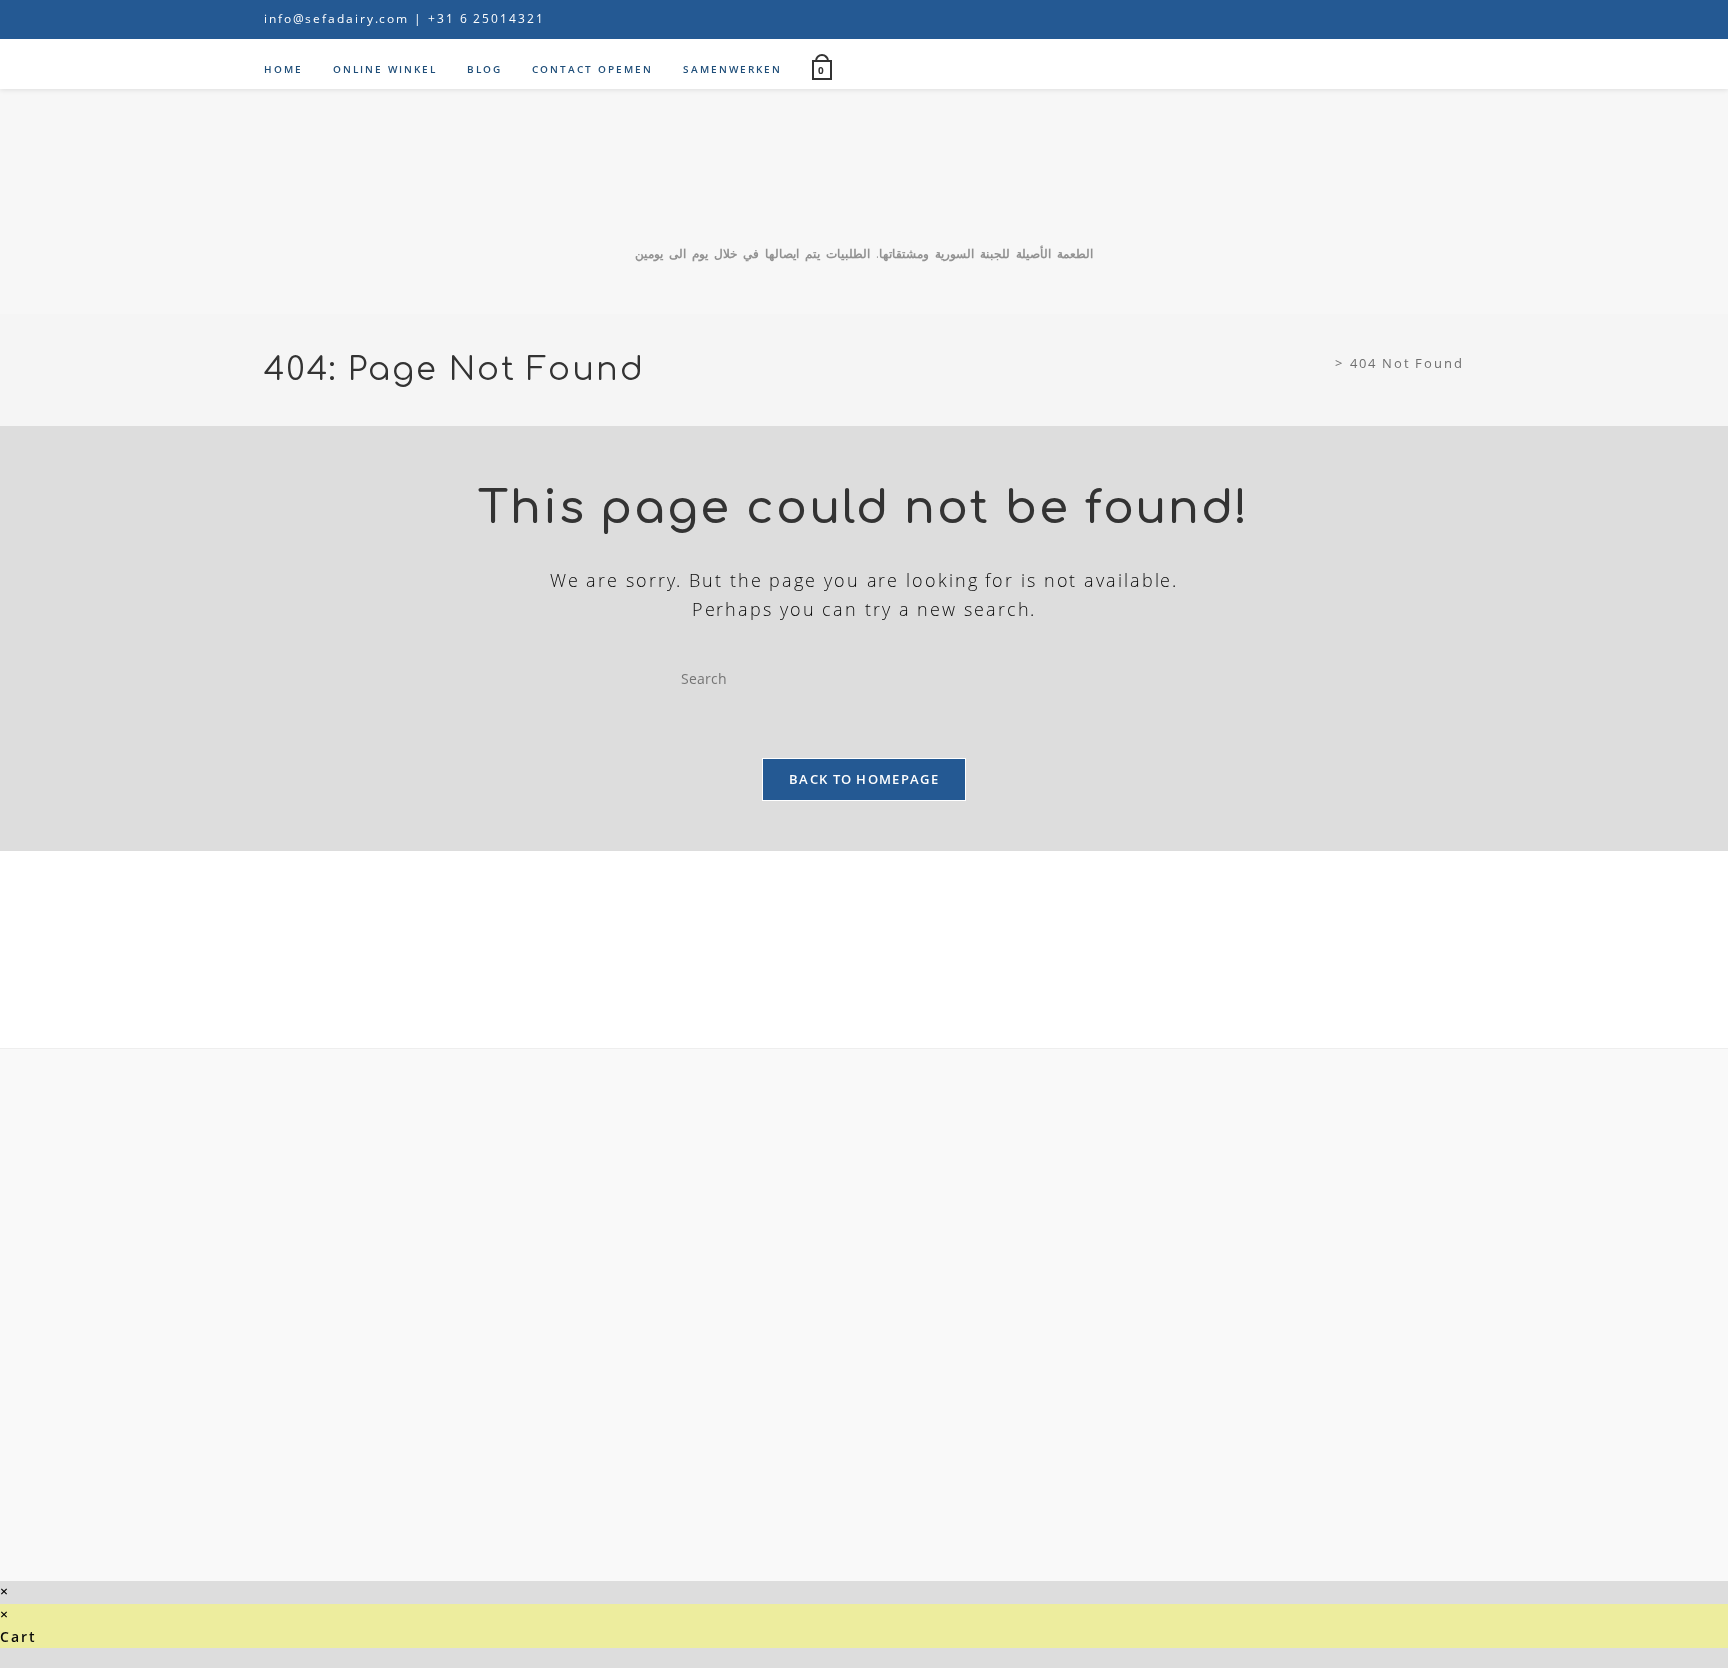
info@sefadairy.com (336, 18)
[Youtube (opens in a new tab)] (1434, 19)
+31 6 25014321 (486, 18)
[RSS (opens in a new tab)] (1455, 19)
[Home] (1323, 363)
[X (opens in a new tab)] (1315, 19)
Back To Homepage (864, 779)
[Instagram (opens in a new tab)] (1386, 19)
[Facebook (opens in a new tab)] (1339, 19)
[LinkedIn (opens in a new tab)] (1410, 19)
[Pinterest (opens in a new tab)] (1362, 19)
